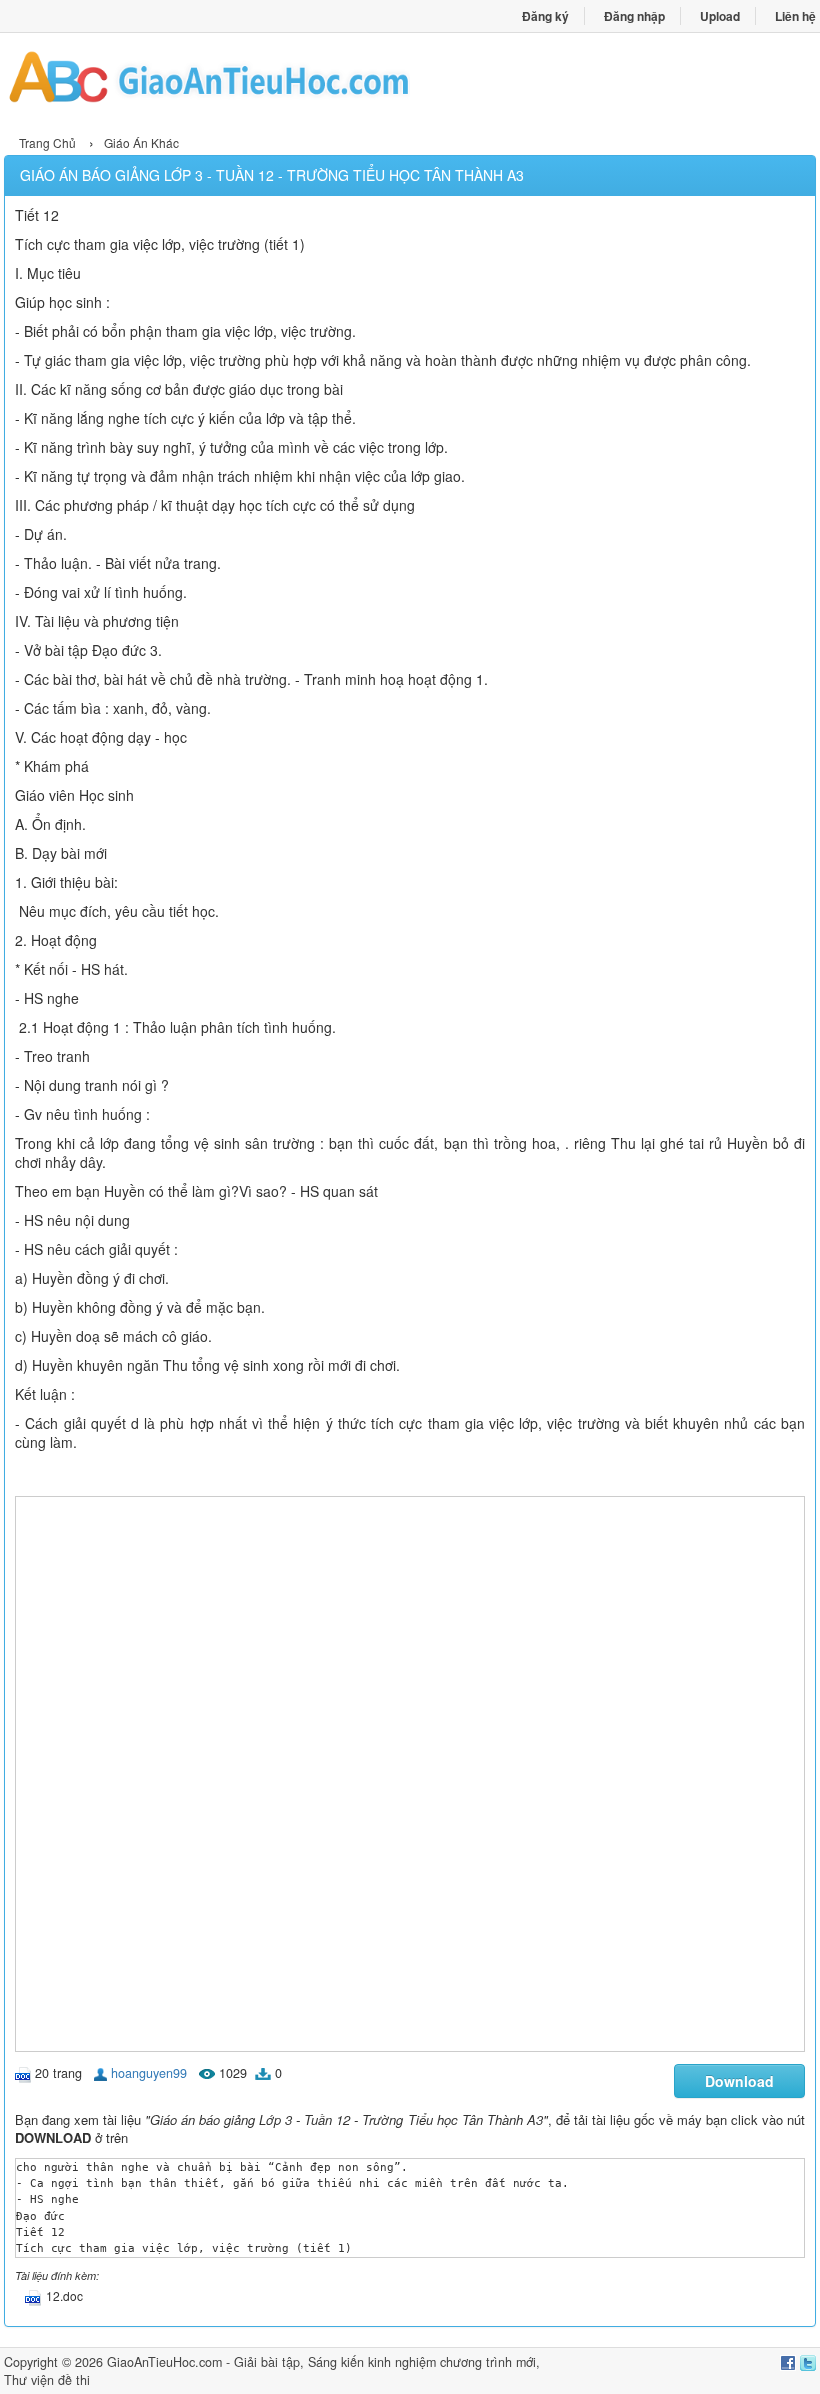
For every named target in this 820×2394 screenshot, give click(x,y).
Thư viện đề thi (47, 2380)
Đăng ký (545, 16)
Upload (720, 16)
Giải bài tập (267, 2362)
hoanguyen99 (149, 2073)
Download (739, 2081)
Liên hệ (795, 16)
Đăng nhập (634, 16)
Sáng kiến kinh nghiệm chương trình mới (422, 2362)
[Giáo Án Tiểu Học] (207, 81)
